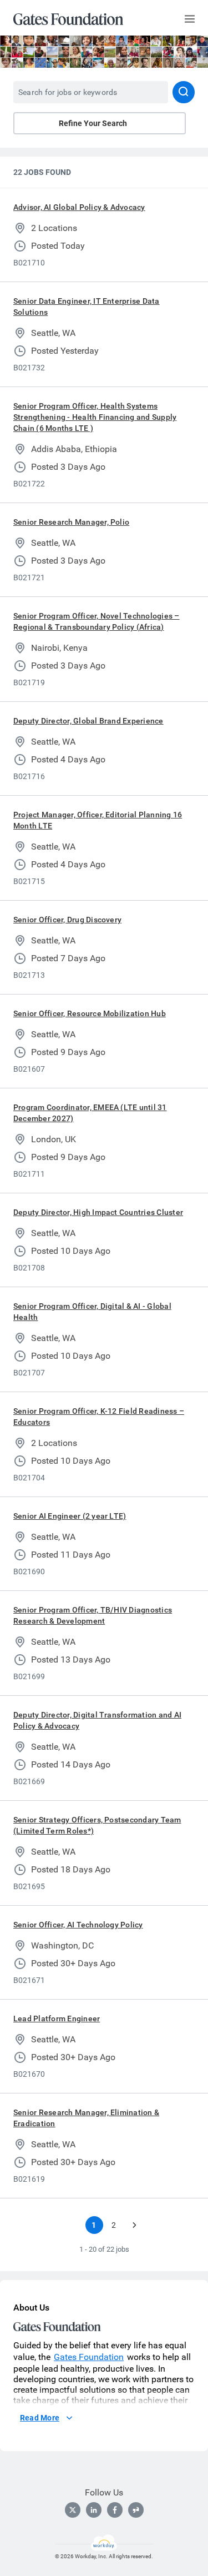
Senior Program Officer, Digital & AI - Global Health (92, 1312)
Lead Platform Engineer (57, 2018)
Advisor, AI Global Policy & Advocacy (79, 207)
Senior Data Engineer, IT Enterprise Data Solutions (87, 307)
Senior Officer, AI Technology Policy (78, 1925)
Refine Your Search (93, 123)
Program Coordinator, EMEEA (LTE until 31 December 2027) (90, 1113)
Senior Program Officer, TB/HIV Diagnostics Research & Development (93, 1615)
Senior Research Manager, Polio (71, 522)
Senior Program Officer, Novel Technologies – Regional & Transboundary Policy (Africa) (97, 621)
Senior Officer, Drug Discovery (67, 920)
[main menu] (190, 19)
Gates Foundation (89, 2357)
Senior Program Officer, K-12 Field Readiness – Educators (99, 1417)
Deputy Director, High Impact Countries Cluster (98, 1212)
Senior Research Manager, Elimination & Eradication (86, 2118)
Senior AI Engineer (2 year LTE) (70, 1516)
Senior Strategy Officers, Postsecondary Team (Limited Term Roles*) (97, 1825)
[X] (73, 2510)
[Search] (184, 92)
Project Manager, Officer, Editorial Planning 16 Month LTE (98, 820)
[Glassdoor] (136, 2510)
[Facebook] (115, 2510)
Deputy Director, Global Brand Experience (88, 721)
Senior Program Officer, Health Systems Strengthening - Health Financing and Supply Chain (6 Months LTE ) (95, 417)
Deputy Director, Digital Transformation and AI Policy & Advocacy (97, 1720)
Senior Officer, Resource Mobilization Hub (90, 1013)
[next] (134, 2225)
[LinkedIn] (94, 2510)
